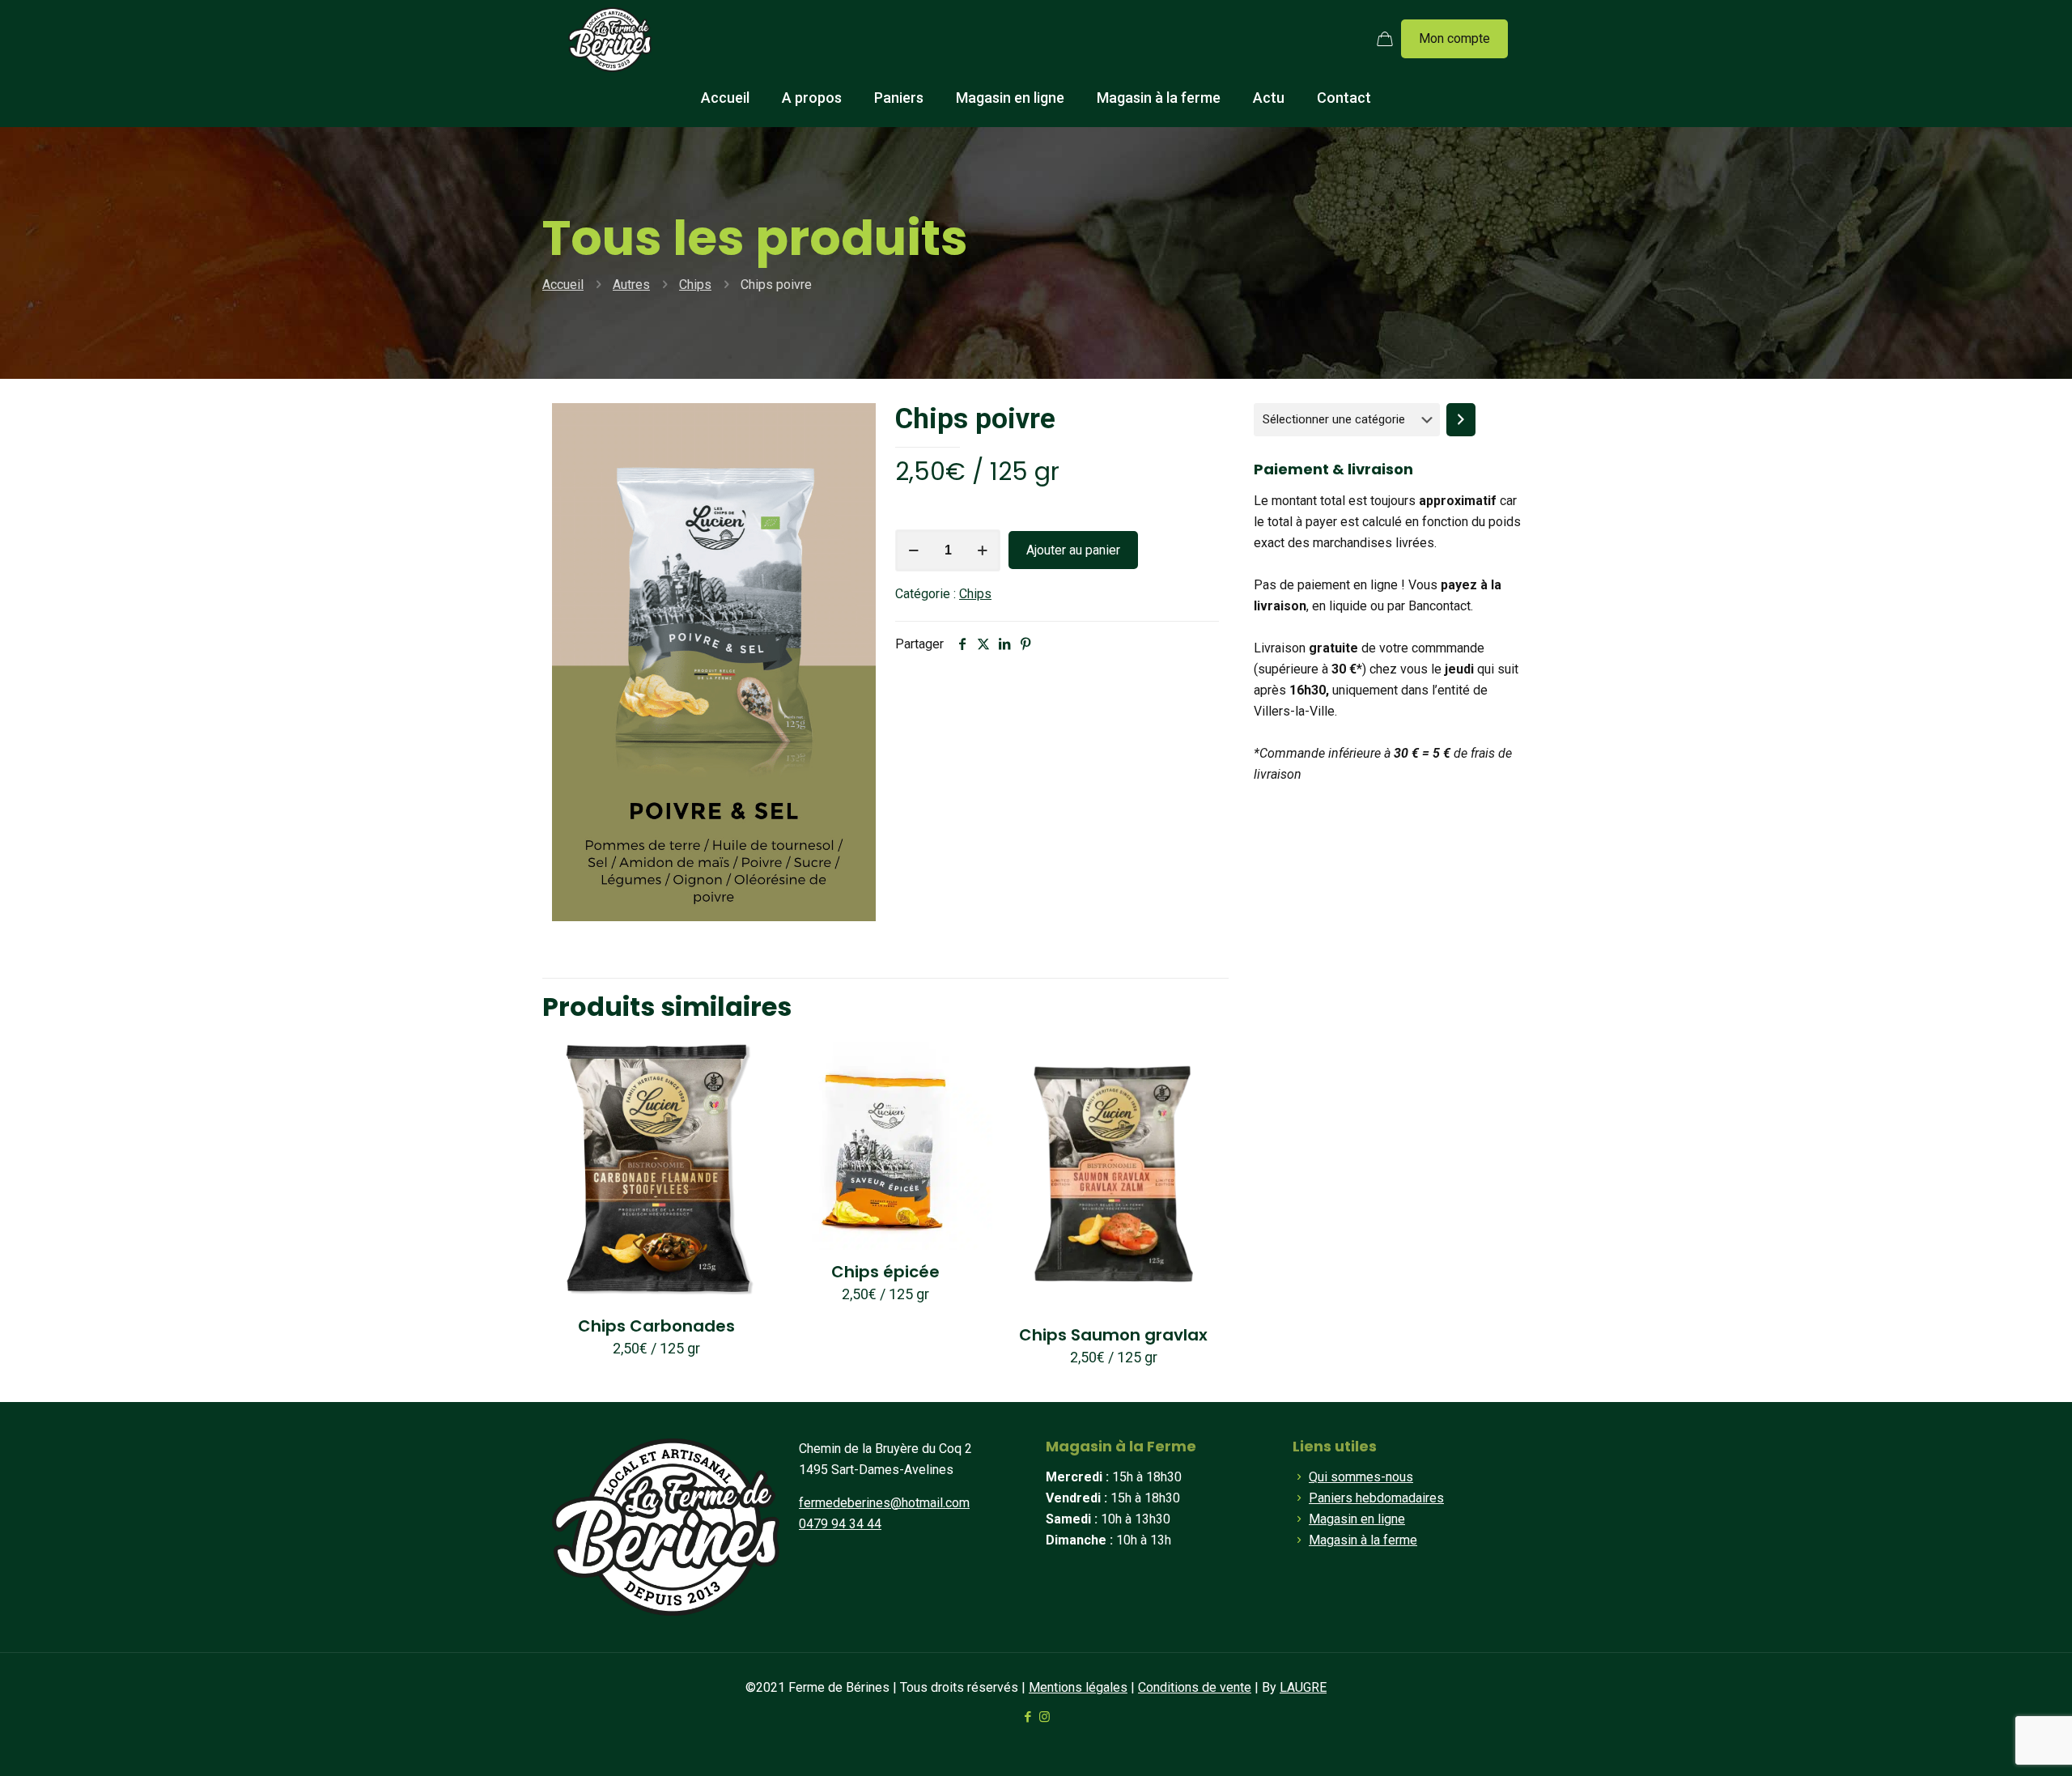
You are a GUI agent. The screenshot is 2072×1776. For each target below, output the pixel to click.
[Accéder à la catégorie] (1461, 420)
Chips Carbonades (656, 1326)
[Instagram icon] (1044, 1717)
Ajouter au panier (1073, 550)
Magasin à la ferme (1363, 1540)
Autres (631, 285)
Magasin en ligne (1357, 1519)
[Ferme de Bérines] (610, 39)
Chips (695, 285)
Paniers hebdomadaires (1376, 1498)
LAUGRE (1303, 1687)
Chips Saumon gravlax (1113, 1335)
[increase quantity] (982, 550)
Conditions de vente (1195, 1687)
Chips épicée (885, 1272)
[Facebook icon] (1028, 1717)
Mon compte (1454, 38)
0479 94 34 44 (840, 1524)
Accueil (563, 285)
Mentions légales (1078, 1687)
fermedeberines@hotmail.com (884, 1503)
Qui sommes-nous (1361, 1477)
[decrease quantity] (913, 550)
